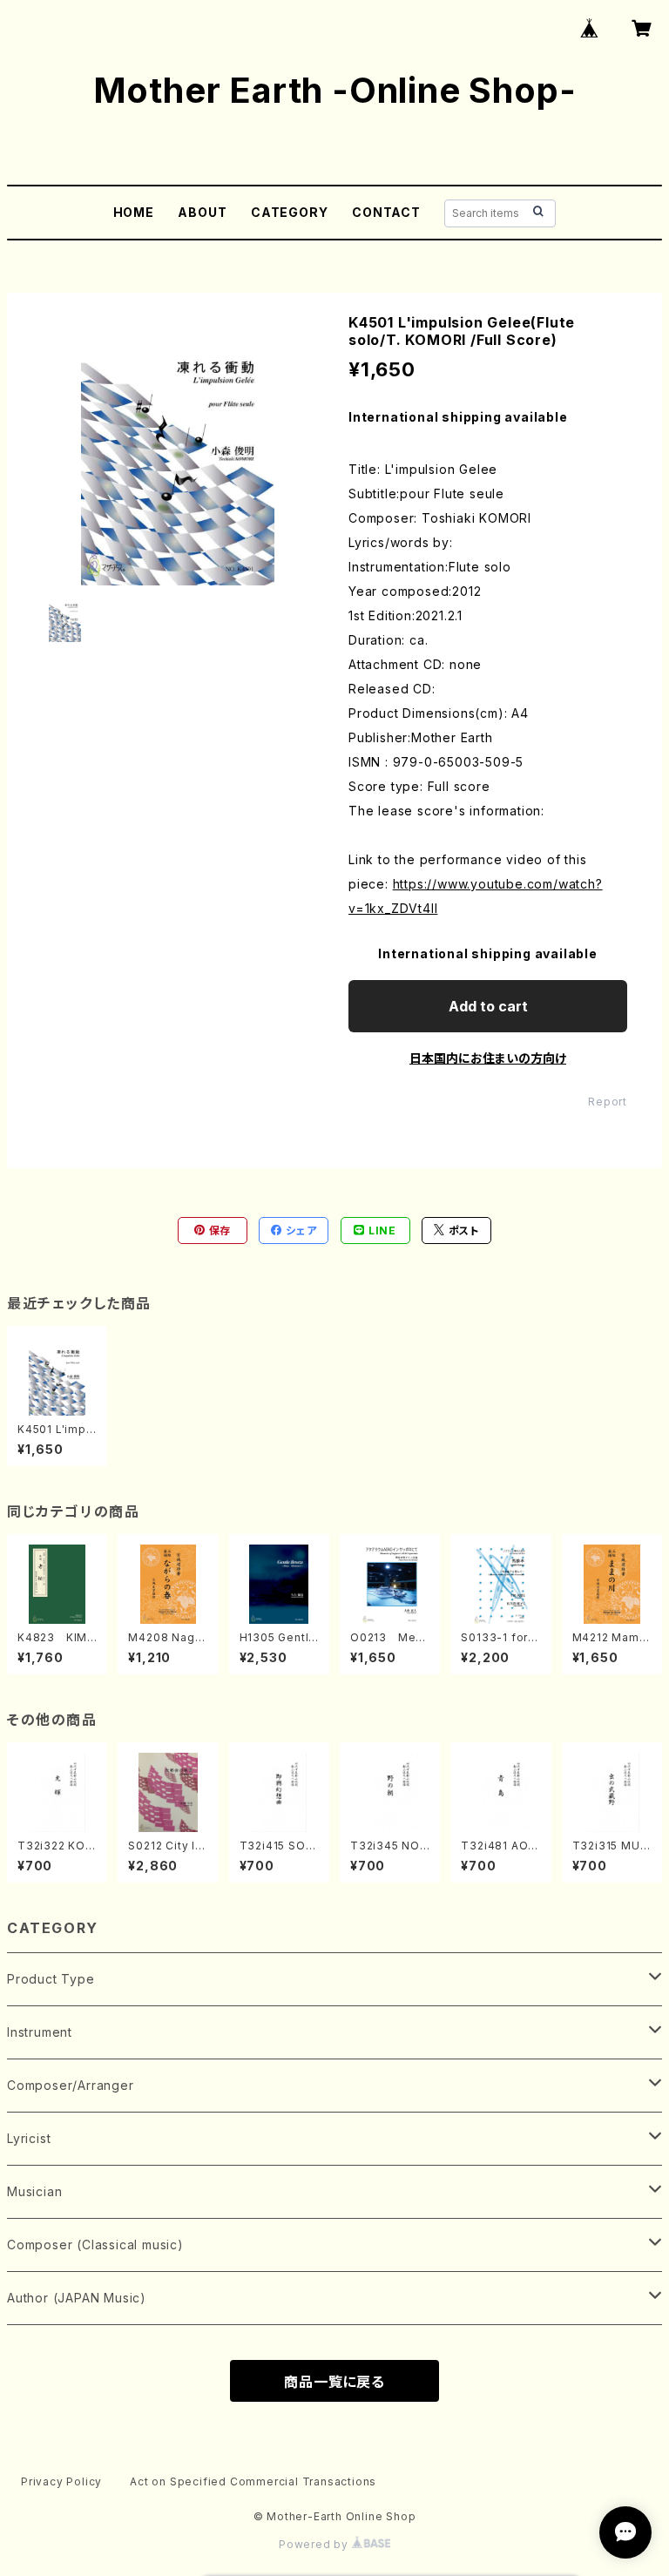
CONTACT (386, 212)
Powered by (315, 2544)
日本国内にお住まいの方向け (488, 1058)
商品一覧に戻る (334, 2382)
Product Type (51, 1979)
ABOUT (202, 212)
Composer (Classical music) (95, 2245)
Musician (34, 2191)
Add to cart (488, 1006)
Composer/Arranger (71, 2085)
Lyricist (29, 2138)
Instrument (40, 2032)
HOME (134, 212)
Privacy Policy (61, 2481)
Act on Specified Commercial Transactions (253, 2481)
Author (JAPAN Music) (77, 2298)
